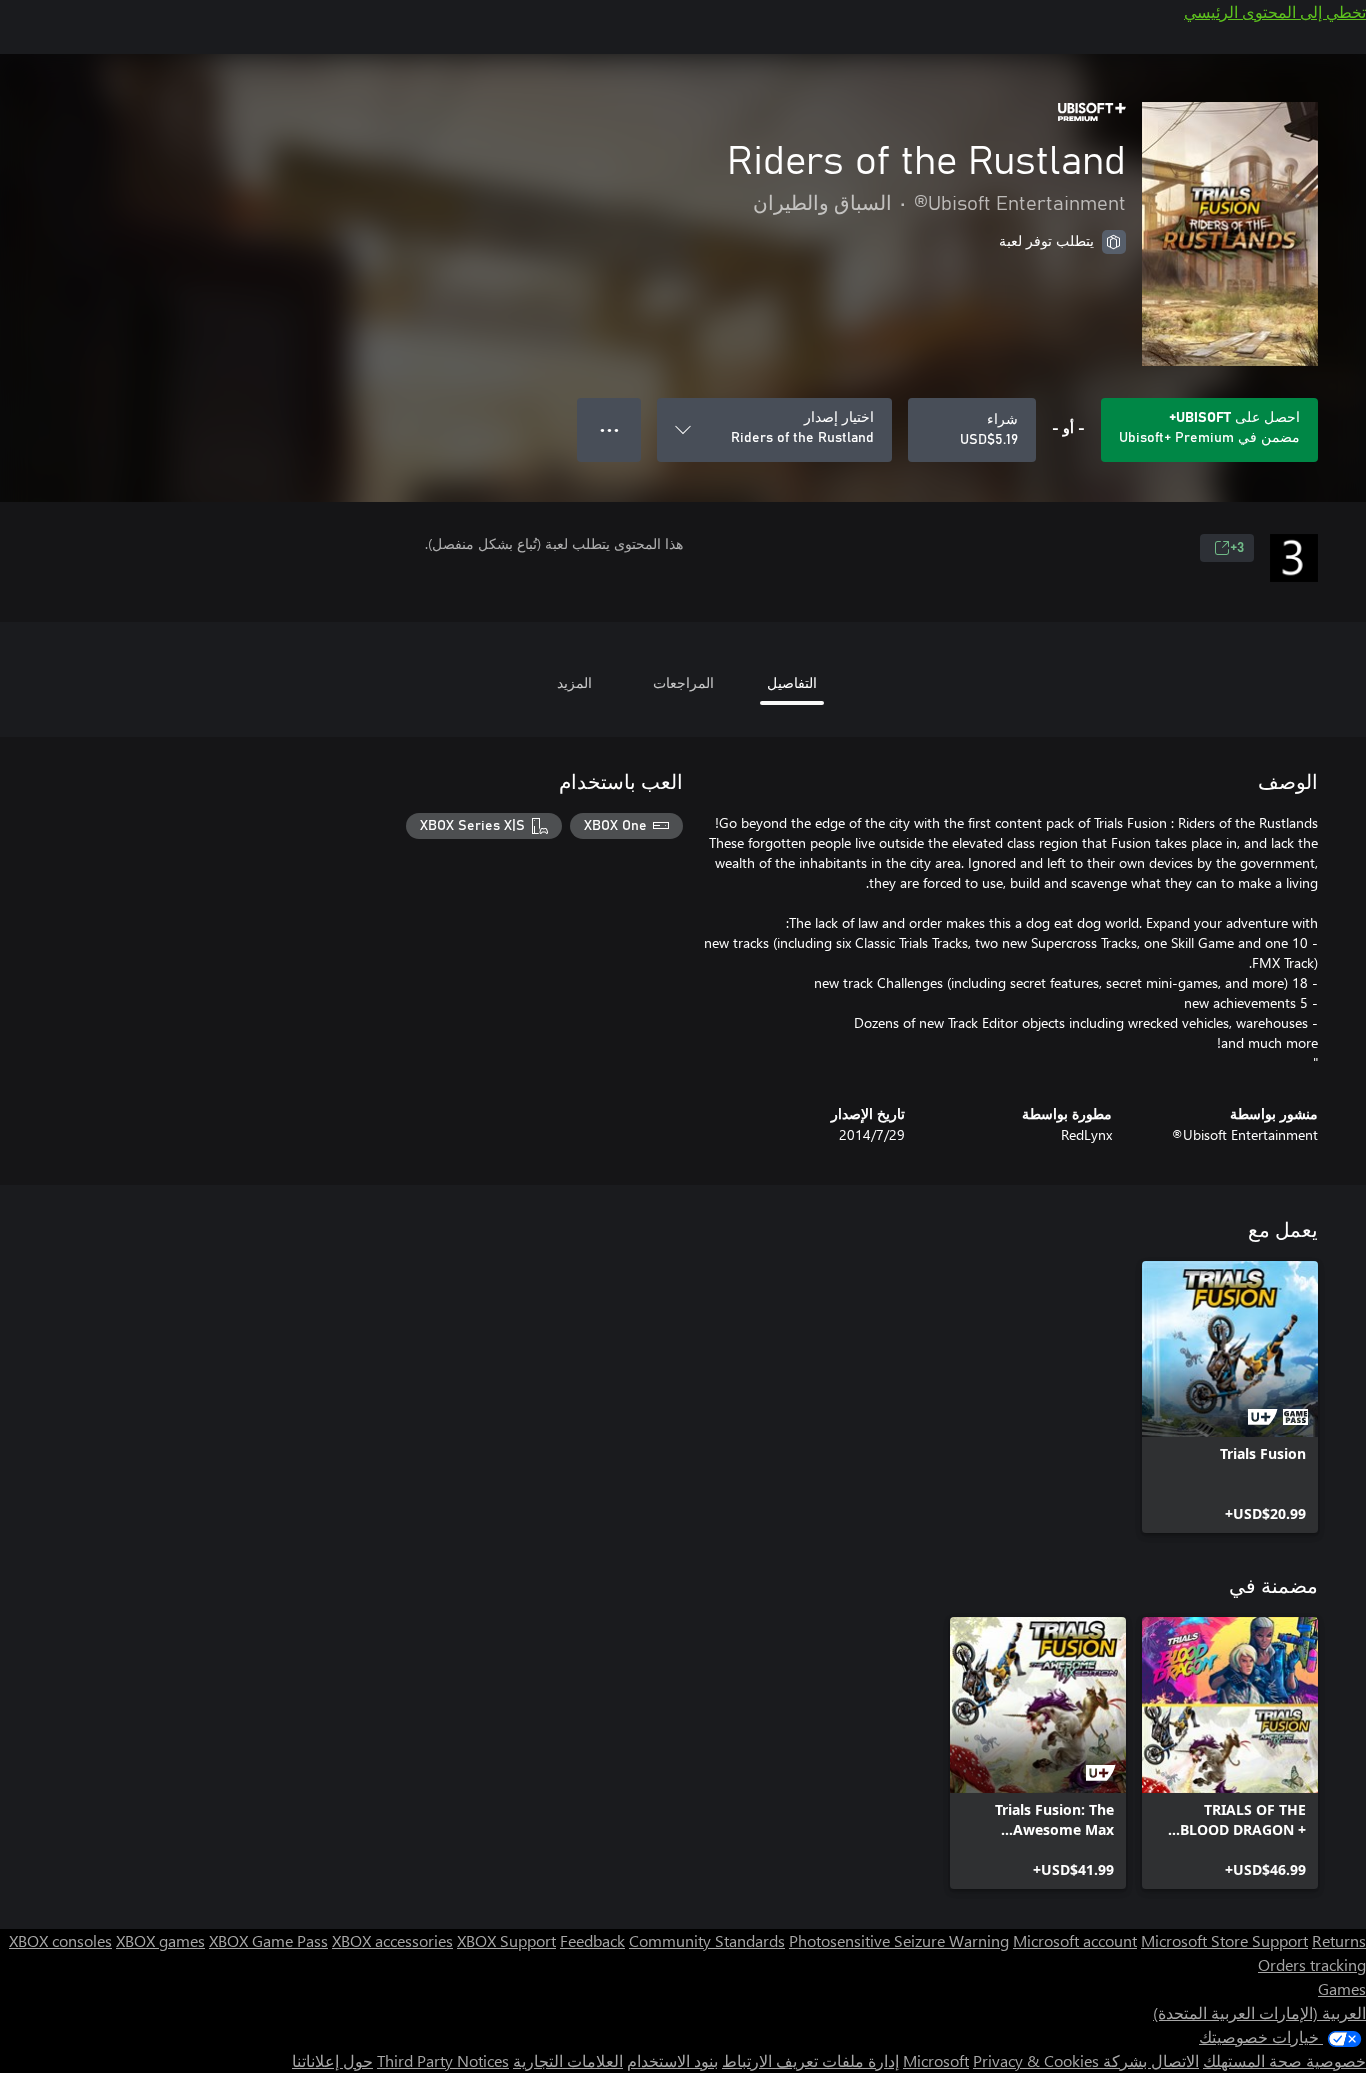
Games (1342, 1988)
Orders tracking (1312, 1964)
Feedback (592, 1940)
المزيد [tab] (574, 682)
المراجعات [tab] (683, 682)
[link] (1230, 1397)
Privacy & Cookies (1036, 2060)
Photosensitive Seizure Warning (899, 1940)
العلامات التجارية (568, 2060)
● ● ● (609, 429)
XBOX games (160, 1940)
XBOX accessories (392, 1940)
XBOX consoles (60, 1940)
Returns (1339, 1940)
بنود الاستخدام (672, 2060)
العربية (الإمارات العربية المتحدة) (1259, 2012)
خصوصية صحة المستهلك (1284, 2060)
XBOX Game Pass (268, 1940)
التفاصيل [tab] (792, 682)
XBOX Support (506, 1940)
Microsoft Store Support (1224, 1940)
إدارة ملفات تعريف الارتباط (810, 2060)
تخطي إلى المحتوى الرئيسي (1275, 11)
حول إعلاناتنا (332, 2060)
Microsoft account (1075, 1940)
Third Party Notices (443, 2060)
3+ (1237, 548)
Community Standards (707, 1940)
